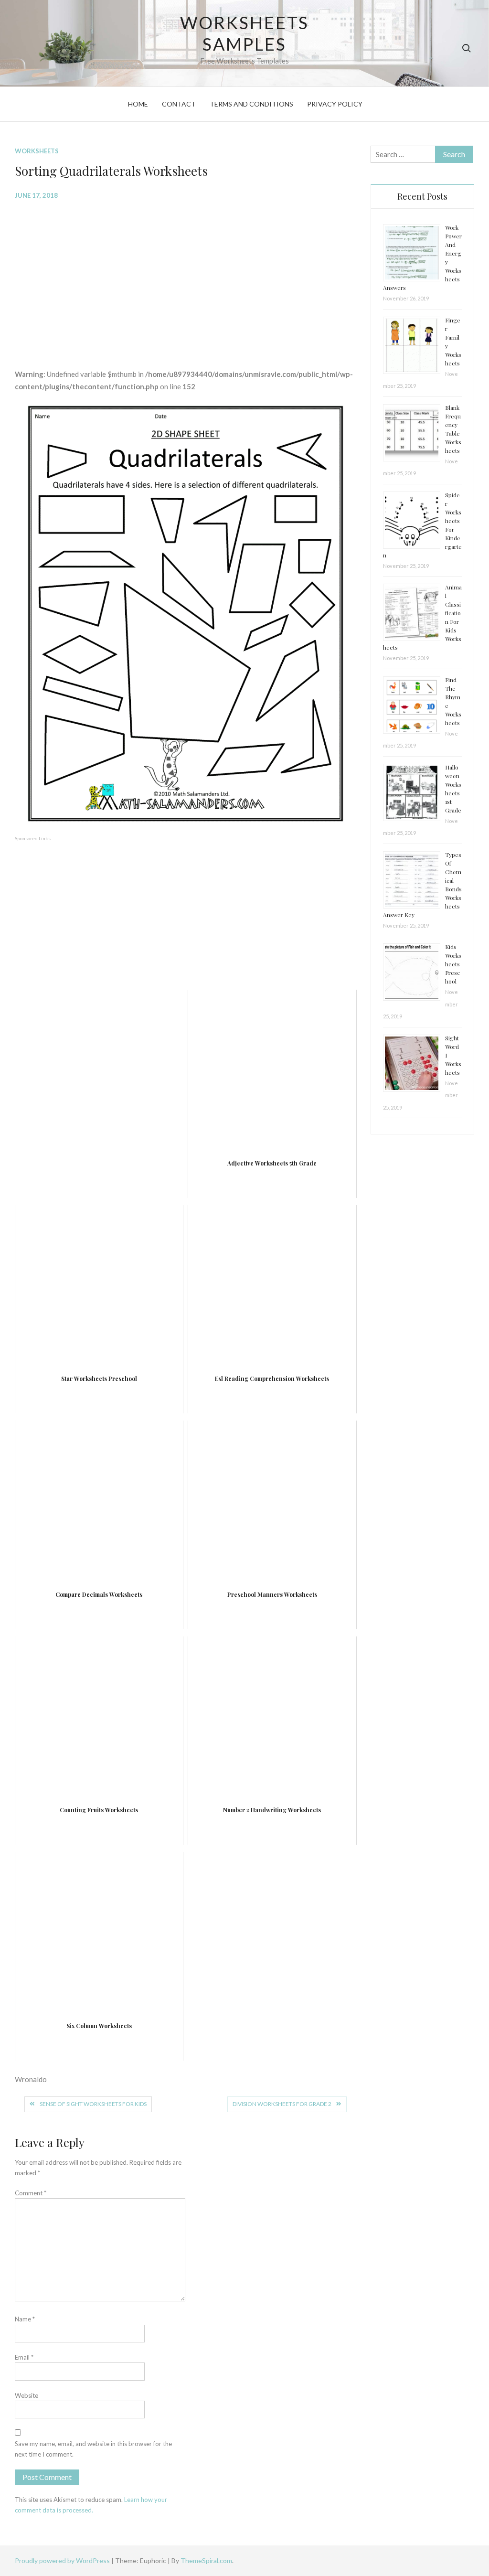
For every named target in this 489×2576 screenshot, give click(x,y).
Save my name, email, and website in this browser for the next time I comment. (93, 2449)
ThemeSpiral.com (206, 2560)
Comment (31, 2193)
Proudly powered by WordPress (63, 2560)
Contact (179, 104)
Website (27, 2395)
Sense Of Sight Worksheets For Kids (93, 2104)
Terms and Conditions (251, 104)
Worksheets (37, 151)
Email (24, 2357)
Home (138, 104)
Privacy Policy (335, 104)
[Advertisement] (186, 277)
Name (25, 2319)
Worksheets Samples (245, 33)
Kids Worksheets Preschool (453, 964)
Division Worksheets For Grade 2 (282, 2104)
